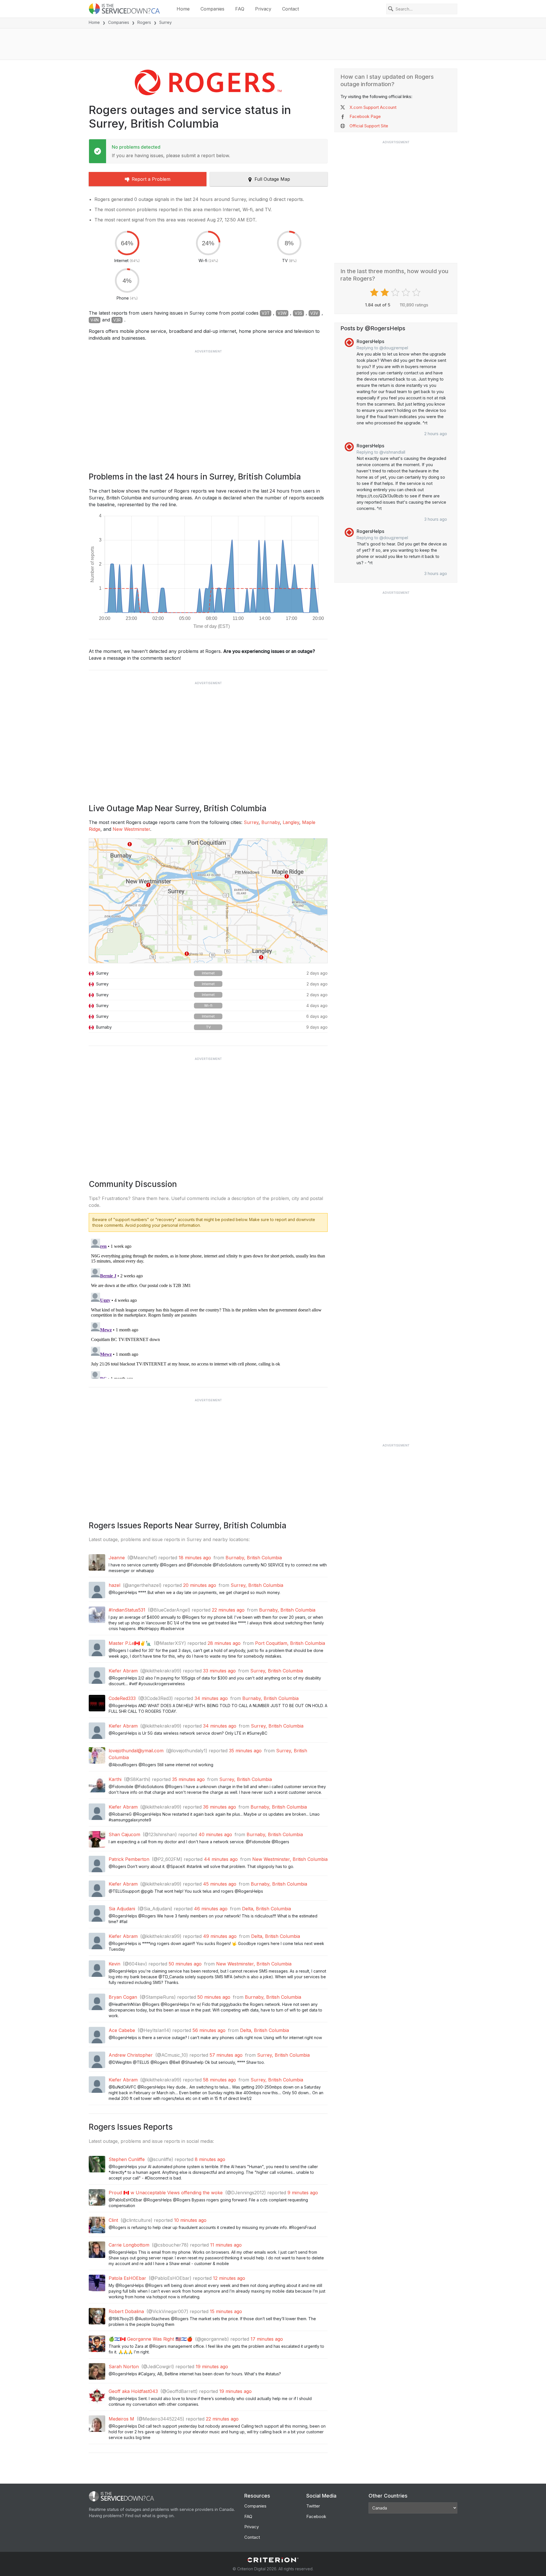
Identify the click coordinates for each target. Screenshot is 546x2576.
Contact (290, 9)
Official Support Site (369, 126)
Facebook (316, 2516)
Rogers (144, 22)
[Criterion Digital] (273, 2560)
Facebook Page (365, 116)
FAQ (240, 9)
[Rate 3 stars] (396, 292)
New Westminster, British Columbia (290, 1859)
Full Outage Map (272, 179)
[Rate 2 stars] (385, 292)
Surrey (251, 822)
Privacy (263, 9)
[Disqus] (208, 1307)
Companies (212, 9)
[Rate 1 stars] (375, 292)
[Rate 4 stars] (407, 292)
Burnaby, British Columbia (254, 1558)
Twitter (313, 2506)
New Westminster (131, 829)
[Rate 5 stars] (417, 292)
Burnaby (271, 822)
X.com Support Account (373, 107)
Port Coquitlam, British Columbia (290, 1643)
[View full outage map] (208, 901)
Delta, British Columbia (266, 1909)
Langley (291, 822)
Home (183, 9)
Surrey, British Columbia (257, 1585)
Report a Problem (151, 179)
